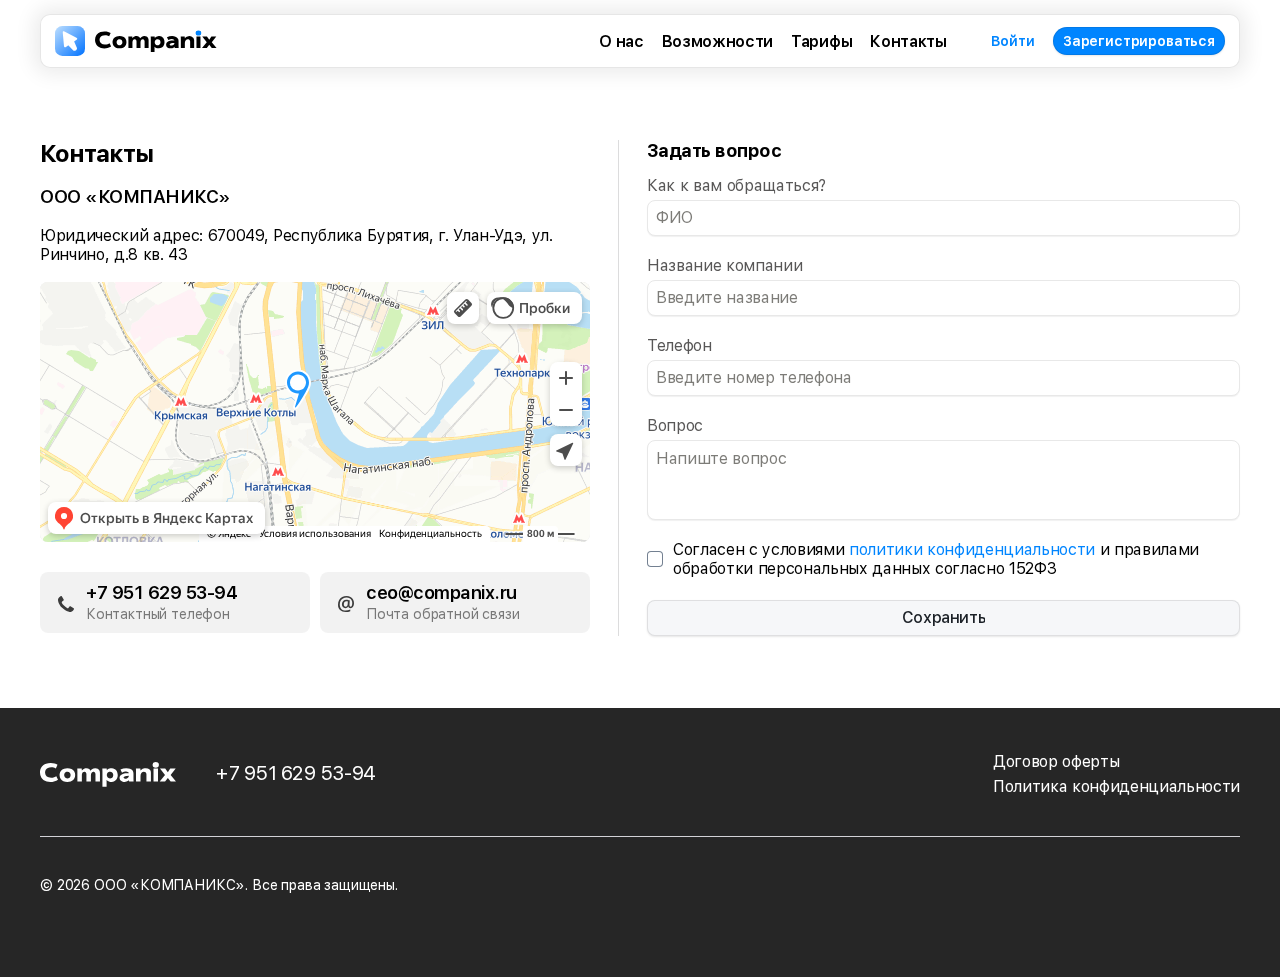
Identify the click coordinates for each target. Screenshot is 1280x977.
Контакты (908, 41)
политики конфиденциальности (972, 549)
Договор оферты (1056, 761)
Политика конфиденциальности (1116, 786)
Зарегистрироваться (1139, 41)
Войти (1013, 41)
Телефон (679, 345)
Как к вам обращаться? (736, 185)
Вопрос (675, 425)
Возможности (717, 41)
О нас (621, 41)
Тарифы (821, 41)
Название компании (724, 265)
